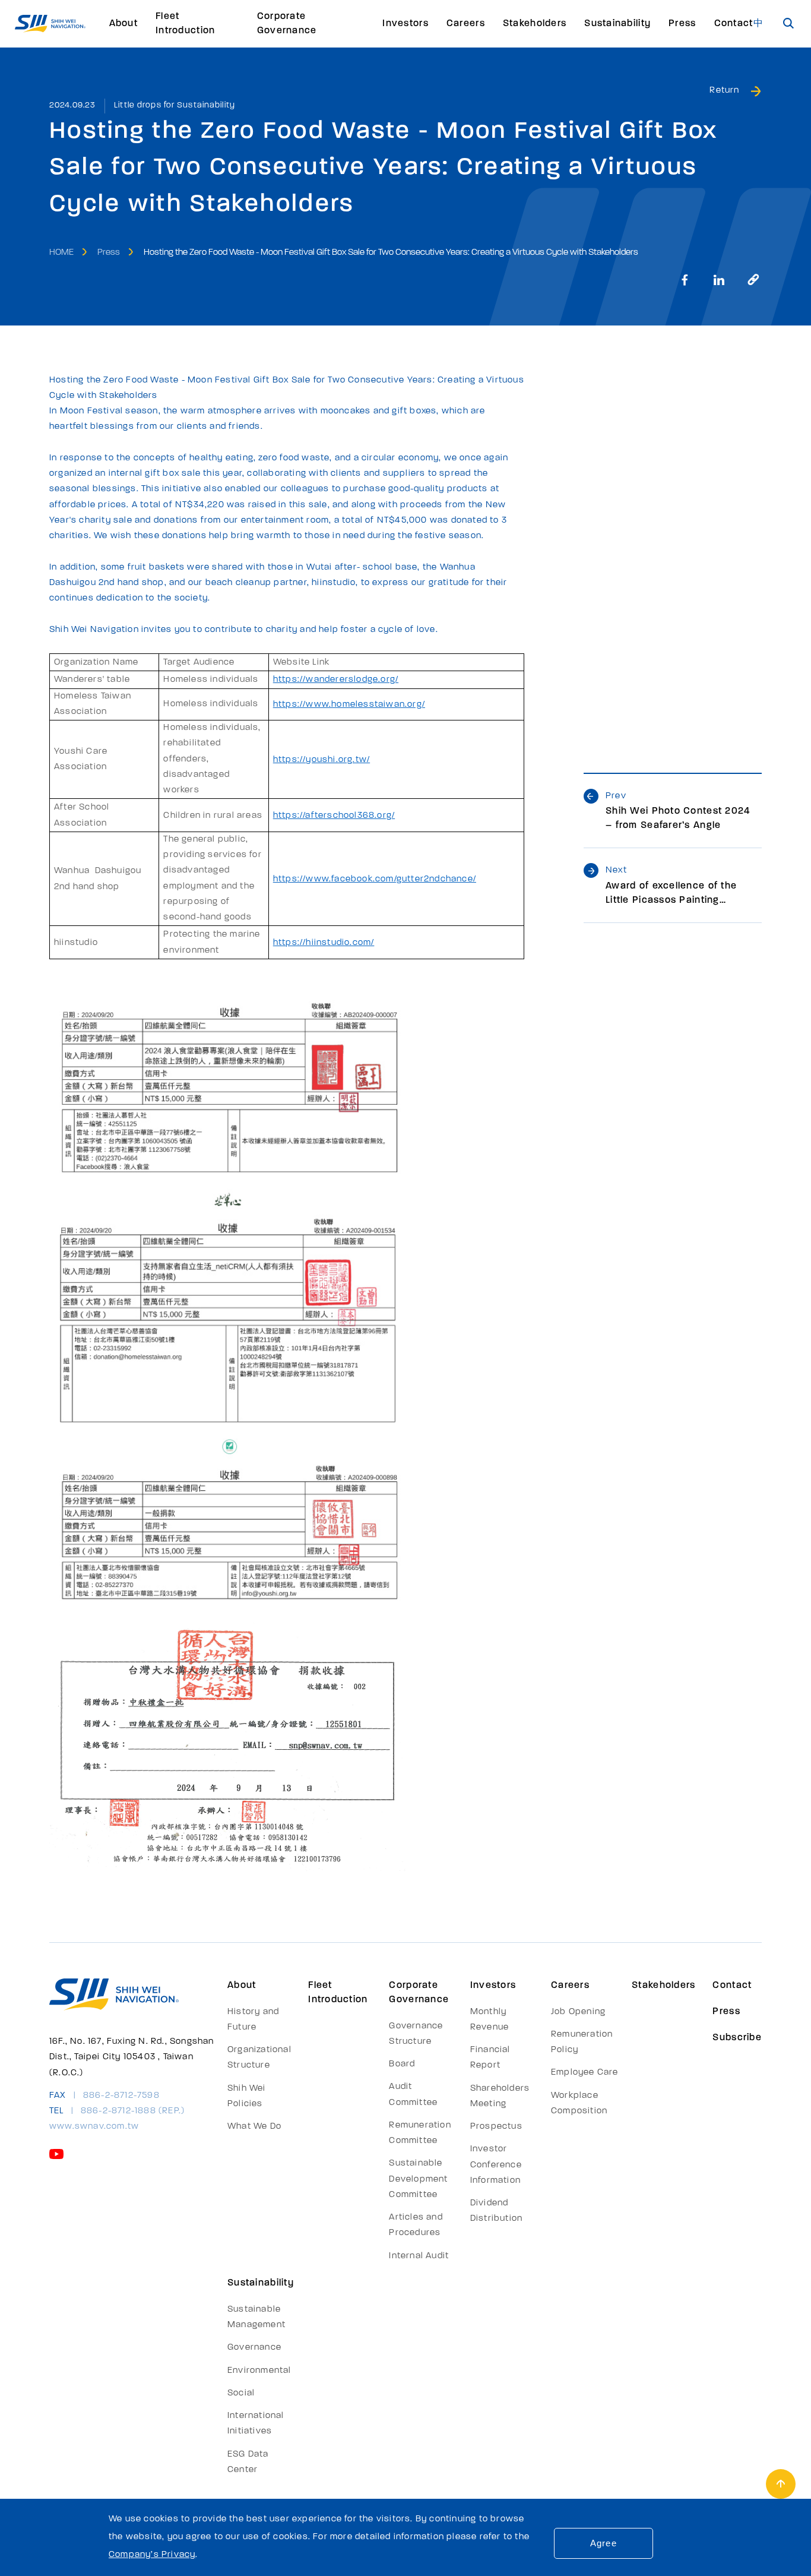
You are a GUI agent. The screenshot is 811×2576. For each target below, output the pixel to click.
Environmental (259, 2371)
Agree (604, 2543)
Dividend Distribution (496, 2211)
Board (402, 2064)
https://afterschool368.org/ (334, 816)
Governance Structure (416, 2034)
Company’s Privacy (152, 2555)
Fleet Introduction (185, 24)
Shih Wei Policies (247, 2096)
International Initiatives (256, 2424)
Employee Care (585, 2073)
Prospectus (496, 2127)
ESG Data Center (248, 2462)
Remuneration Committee (420, 2133)
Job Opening (578, 2012)
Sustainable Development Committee (418, 2179)
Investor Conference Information (496, 2165)
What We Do (254, 2127)
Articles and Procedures (416, 2225)
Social (241, 2393)
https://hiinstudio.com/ (324, 943)
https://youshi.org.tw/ (321, 760)
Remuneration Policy (582, 2042)
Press (682, 24)
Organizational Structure (259, 2058)
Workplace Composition (579, 2104)
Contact (734, 24)
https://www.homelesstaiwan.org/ (349, 705)
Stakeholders (535, 24)
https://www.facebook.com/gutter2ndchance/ (375, 879)
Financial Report (490, 2058)
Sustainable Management (256, 2317)
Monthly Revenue (490, 2020)
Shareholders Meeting (500, 2096)
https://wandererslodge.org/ (336, 680)
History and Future (253, 2020)
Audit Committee (413, 2095)
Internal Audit (419, 2256)
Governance (254, 2348)
